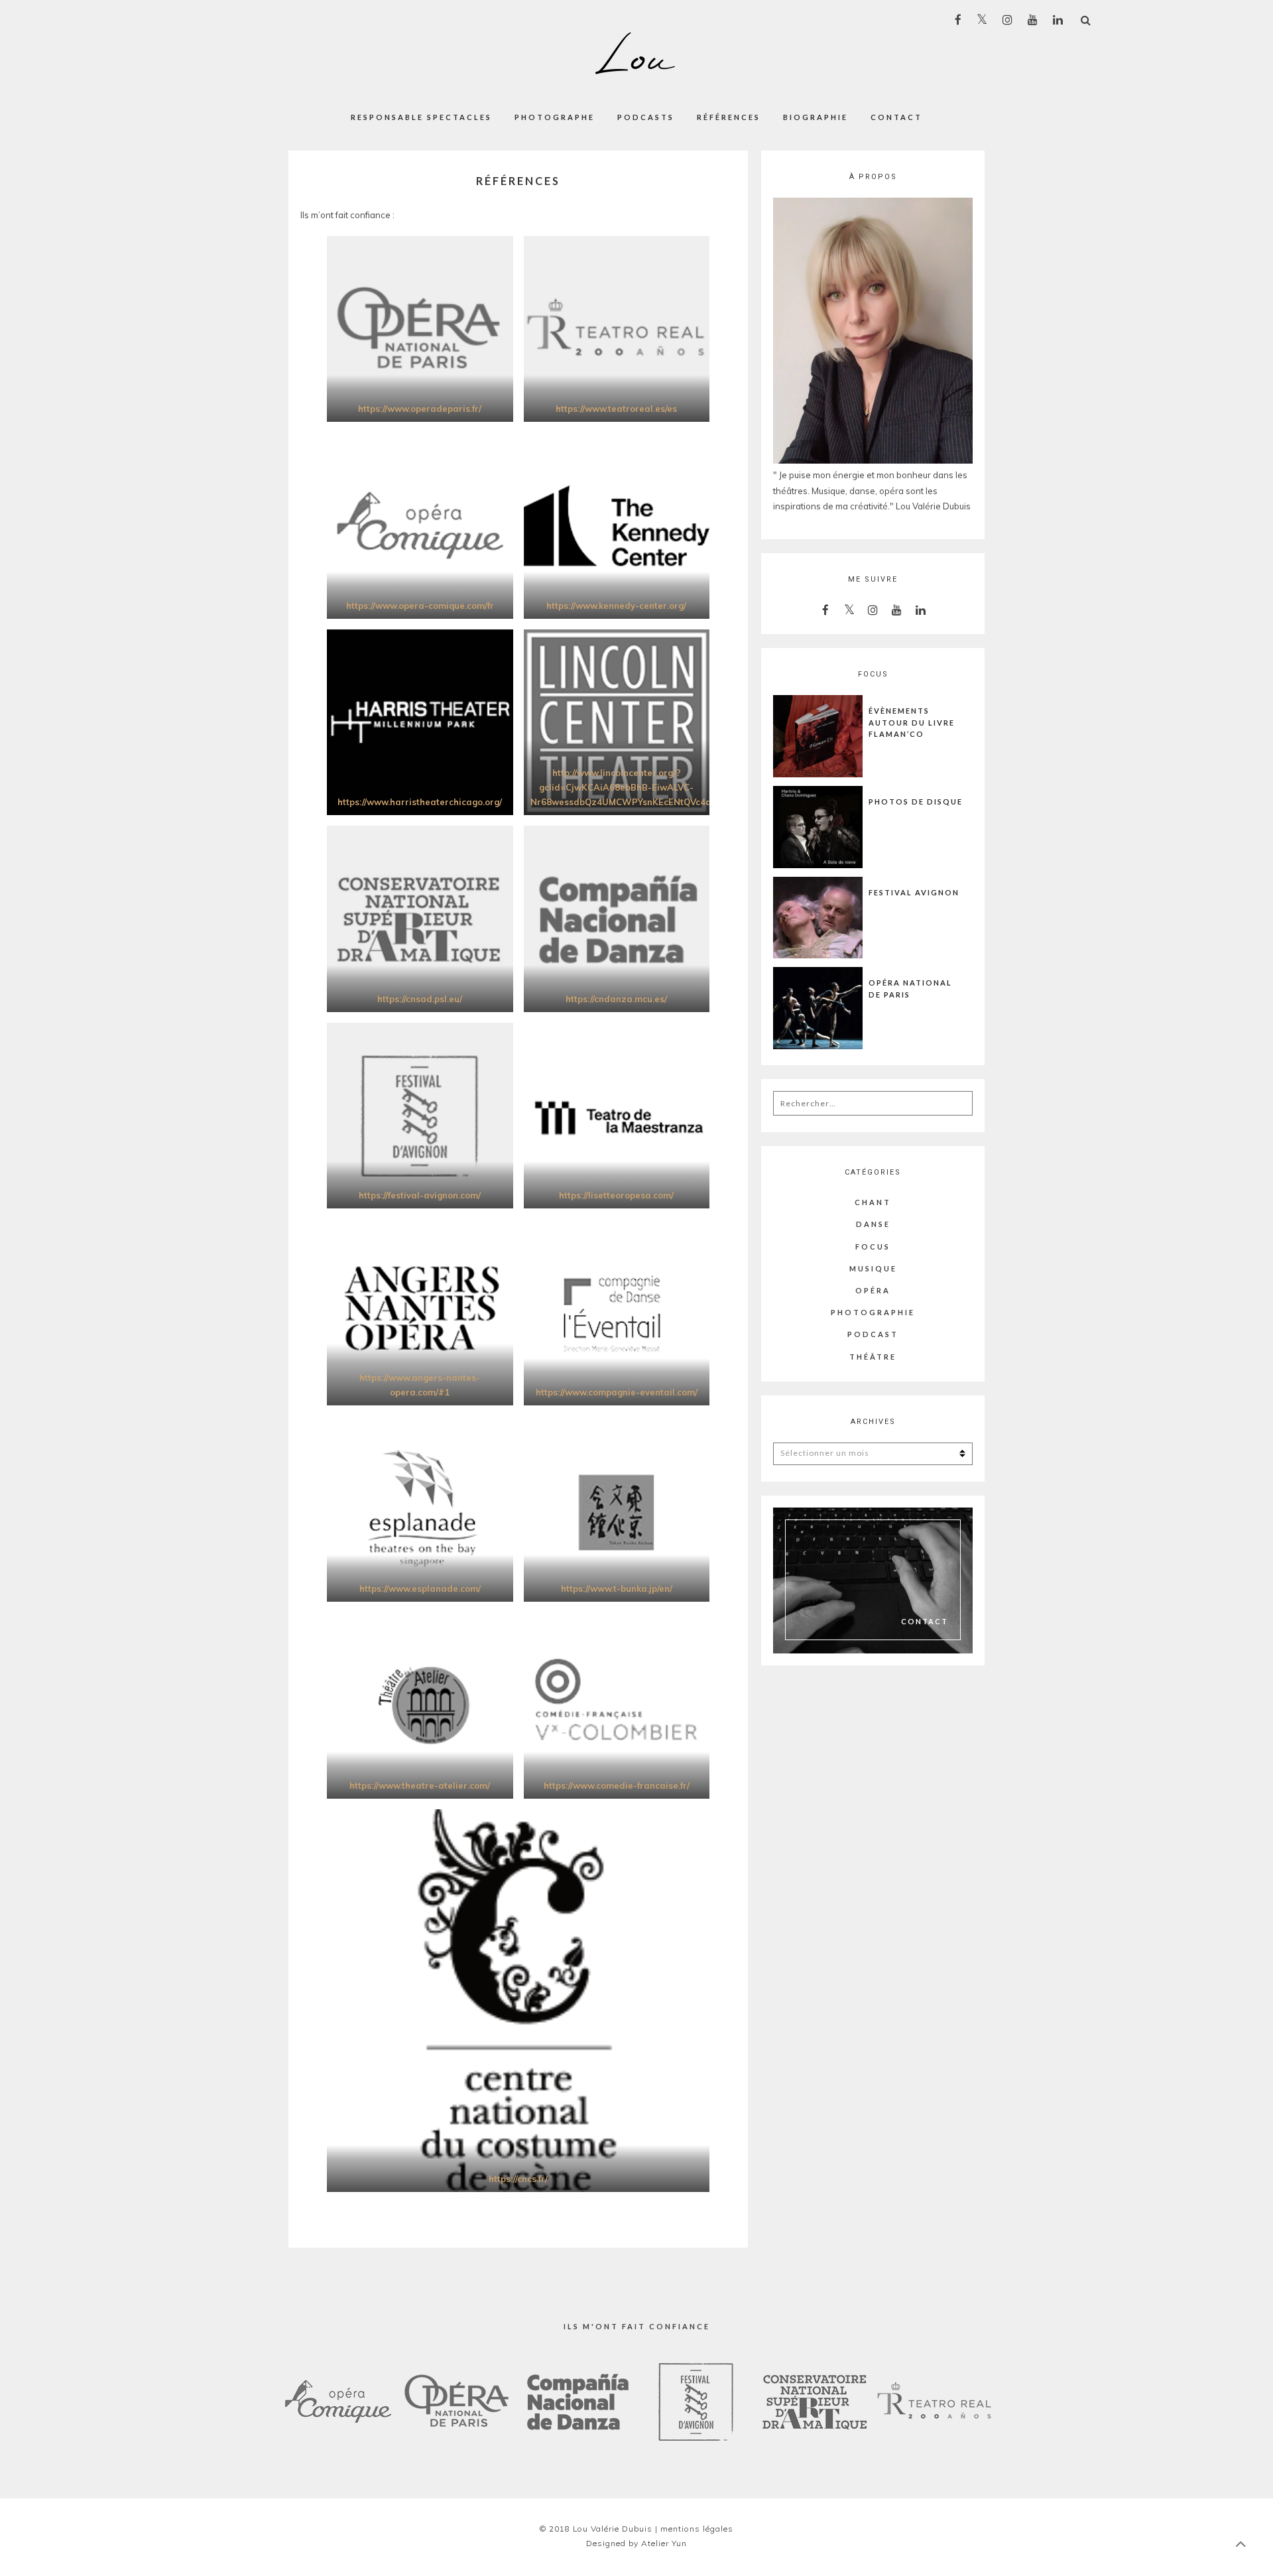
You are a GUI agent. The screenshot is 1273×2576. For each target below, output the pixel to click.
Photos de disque (916, 802)
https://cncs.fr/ (518, 2179)
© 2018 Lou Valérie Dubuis (596, 2529)
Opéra (873, 1290)
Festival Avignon (914, 892)
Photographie (873, 1312)
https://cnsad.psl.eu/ (420, 999)
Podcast (873, 1334)
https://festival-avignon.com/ (420, 1195)
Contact (896, 117)
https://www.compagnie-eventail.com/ (617, 1392)
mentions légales (697, 2529)
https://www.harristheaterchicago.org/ (420, 802)
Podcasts (646, 117)
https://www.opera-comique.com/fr (420, 606)
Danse (873, 1224)
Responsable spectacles (421, 117)
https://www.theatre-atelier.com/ (420, 1785)
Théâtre (873, 1357)
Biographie (816, 117)
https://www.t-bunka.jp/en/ (617, 1588)
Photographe (555, 117)
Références (729, 117)
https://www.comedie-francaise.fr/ (617, 1785)
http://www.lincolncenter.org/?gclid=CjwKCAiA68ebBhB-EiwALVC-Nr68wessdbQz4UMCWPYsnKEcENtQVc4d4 (624, 787)
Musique (873, 1268)
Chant (873, 1202)
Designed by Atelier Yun (636, 2543)
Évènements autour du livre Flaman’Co (912, 722)
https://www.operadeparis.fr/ (420, 409)
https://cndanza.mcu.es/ (616, 999)
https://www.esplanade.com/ (420, 1588)
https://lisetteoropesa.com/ (616, 1195)
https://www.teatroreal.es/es (616, 409)
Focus (873, 1247)
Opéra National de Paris (910, 989)
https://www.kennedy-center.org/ (616, 606)
